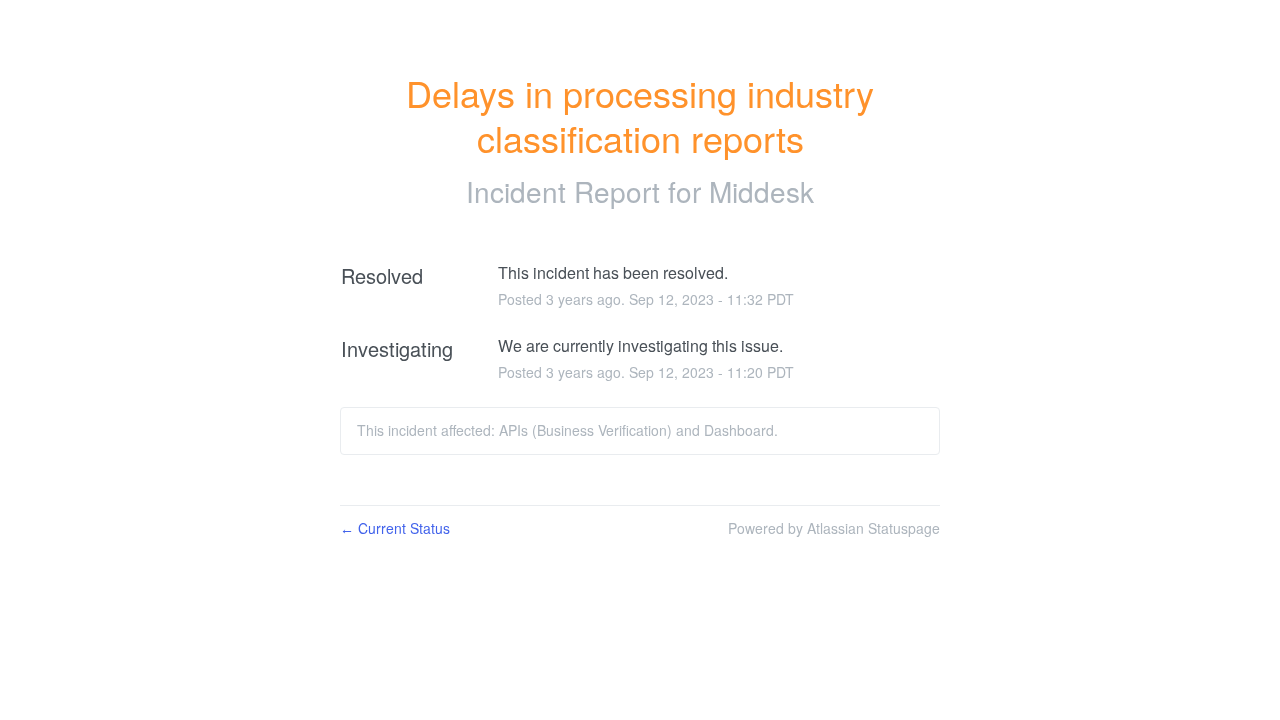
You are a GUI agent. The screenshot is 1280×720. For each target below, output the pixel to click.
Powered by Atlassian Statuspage (834, 528)
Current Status (395, 528)
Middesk (761, 191)
